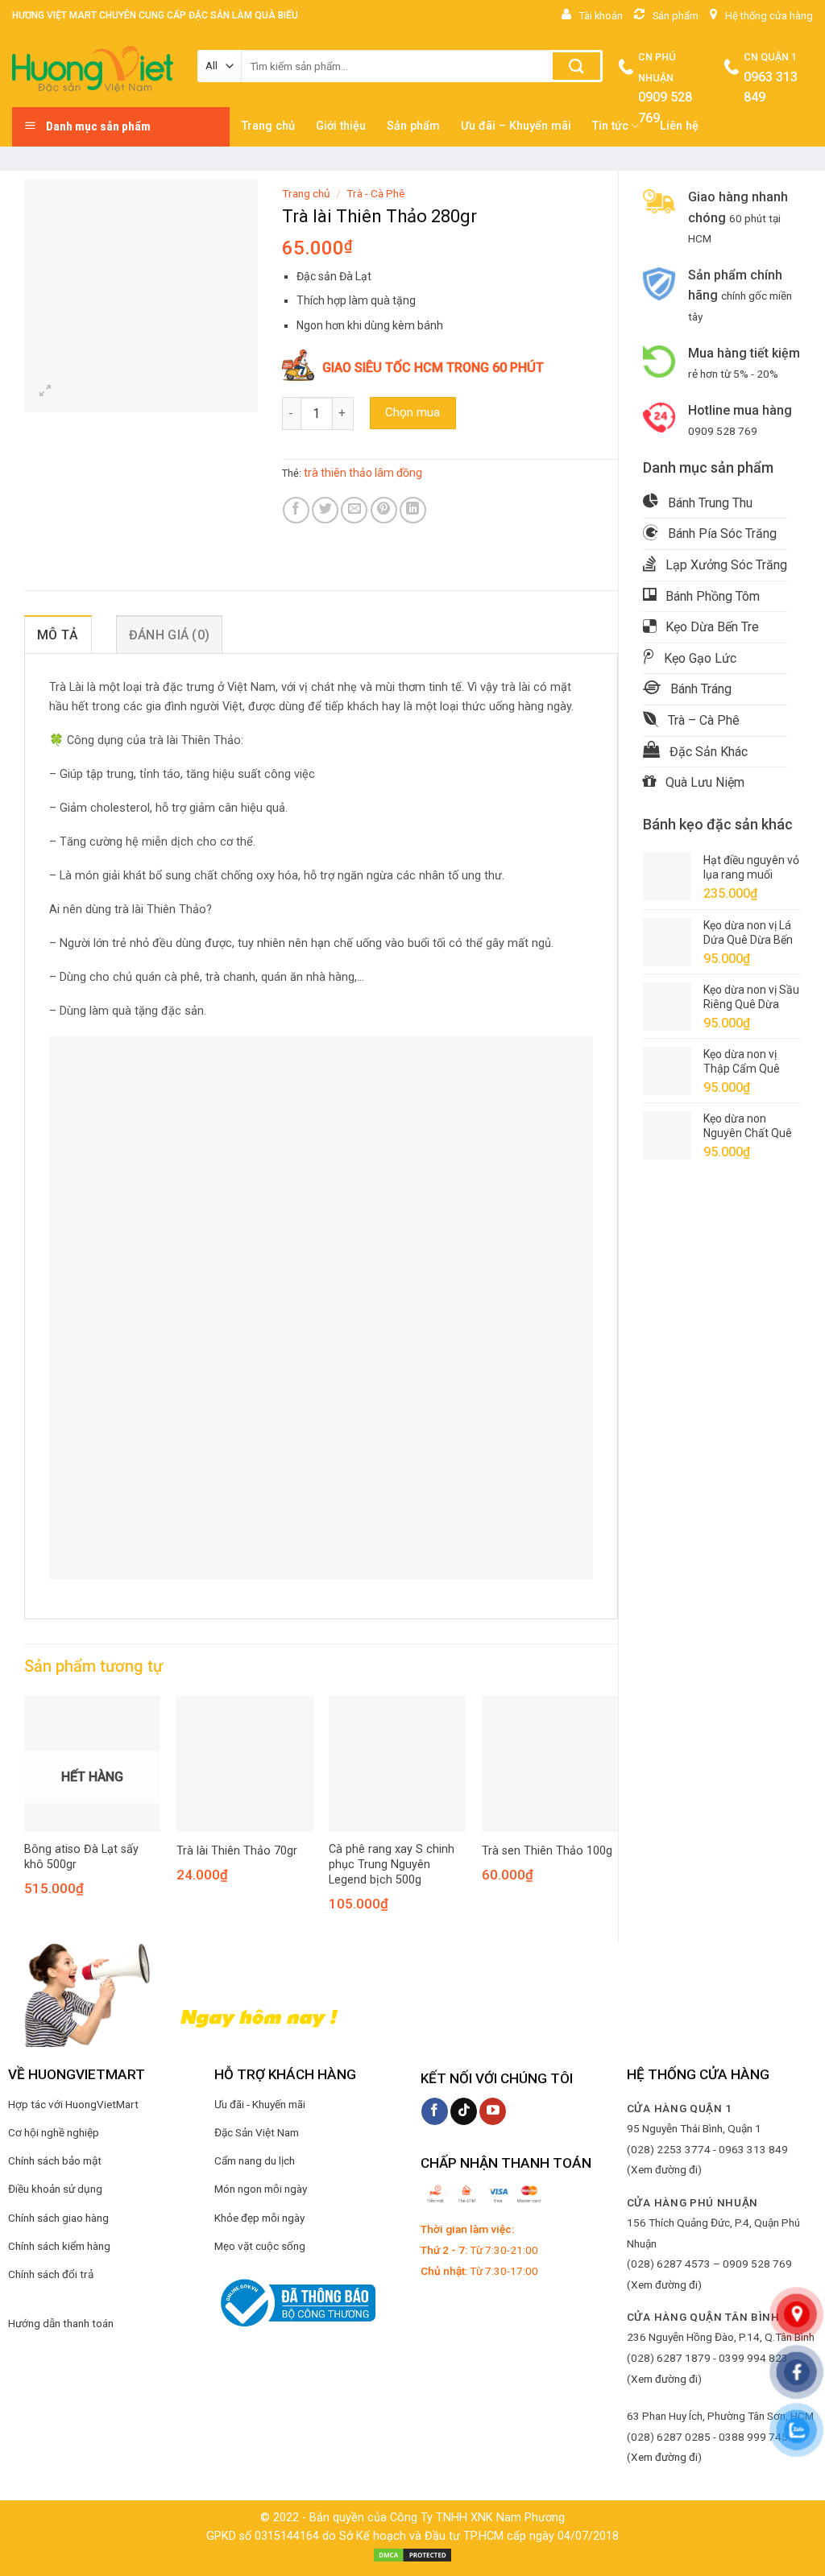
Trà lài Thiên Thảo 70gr (237, 1851)
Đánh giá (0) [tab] (170, 635)
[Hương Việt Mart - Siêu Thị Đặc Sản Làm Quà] (93, 69)
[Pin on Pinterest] (384, 510)
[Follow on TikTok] (464, 2111)
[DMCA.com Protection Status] (412, 2555)
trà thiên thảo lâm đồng (363, 473)
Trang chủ (306, 193)
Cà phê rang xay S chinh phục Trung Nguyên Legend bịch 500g (392, 1864)
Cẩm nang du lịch (255, 2160)
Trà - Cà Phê (375, 193)
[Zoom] (46, 393)
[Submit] (576, 66)
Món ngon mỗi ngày (261, 2189)
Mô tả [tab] (58, 635)
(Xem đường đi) (664, 2169)
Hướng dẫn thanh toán (61, 2323)
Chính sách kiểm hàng (59, 2246)
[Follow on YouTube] (493, 2111)
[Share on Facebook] (296, 510)
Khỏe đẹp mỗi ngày (259, 2218)
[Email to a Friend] (354, 510)
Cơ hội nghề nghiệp (54, 2132)
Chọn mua (412, 412)
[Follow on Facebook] (435, 2111)
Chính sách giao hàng (58, 2218)
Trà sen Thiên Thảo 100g (547, 1851)
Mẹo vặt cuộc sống (260, 2246)
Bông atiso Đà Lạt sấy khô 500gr (81, 1857)
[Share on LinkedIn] (413, 510)
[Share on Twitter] (325, 510)
